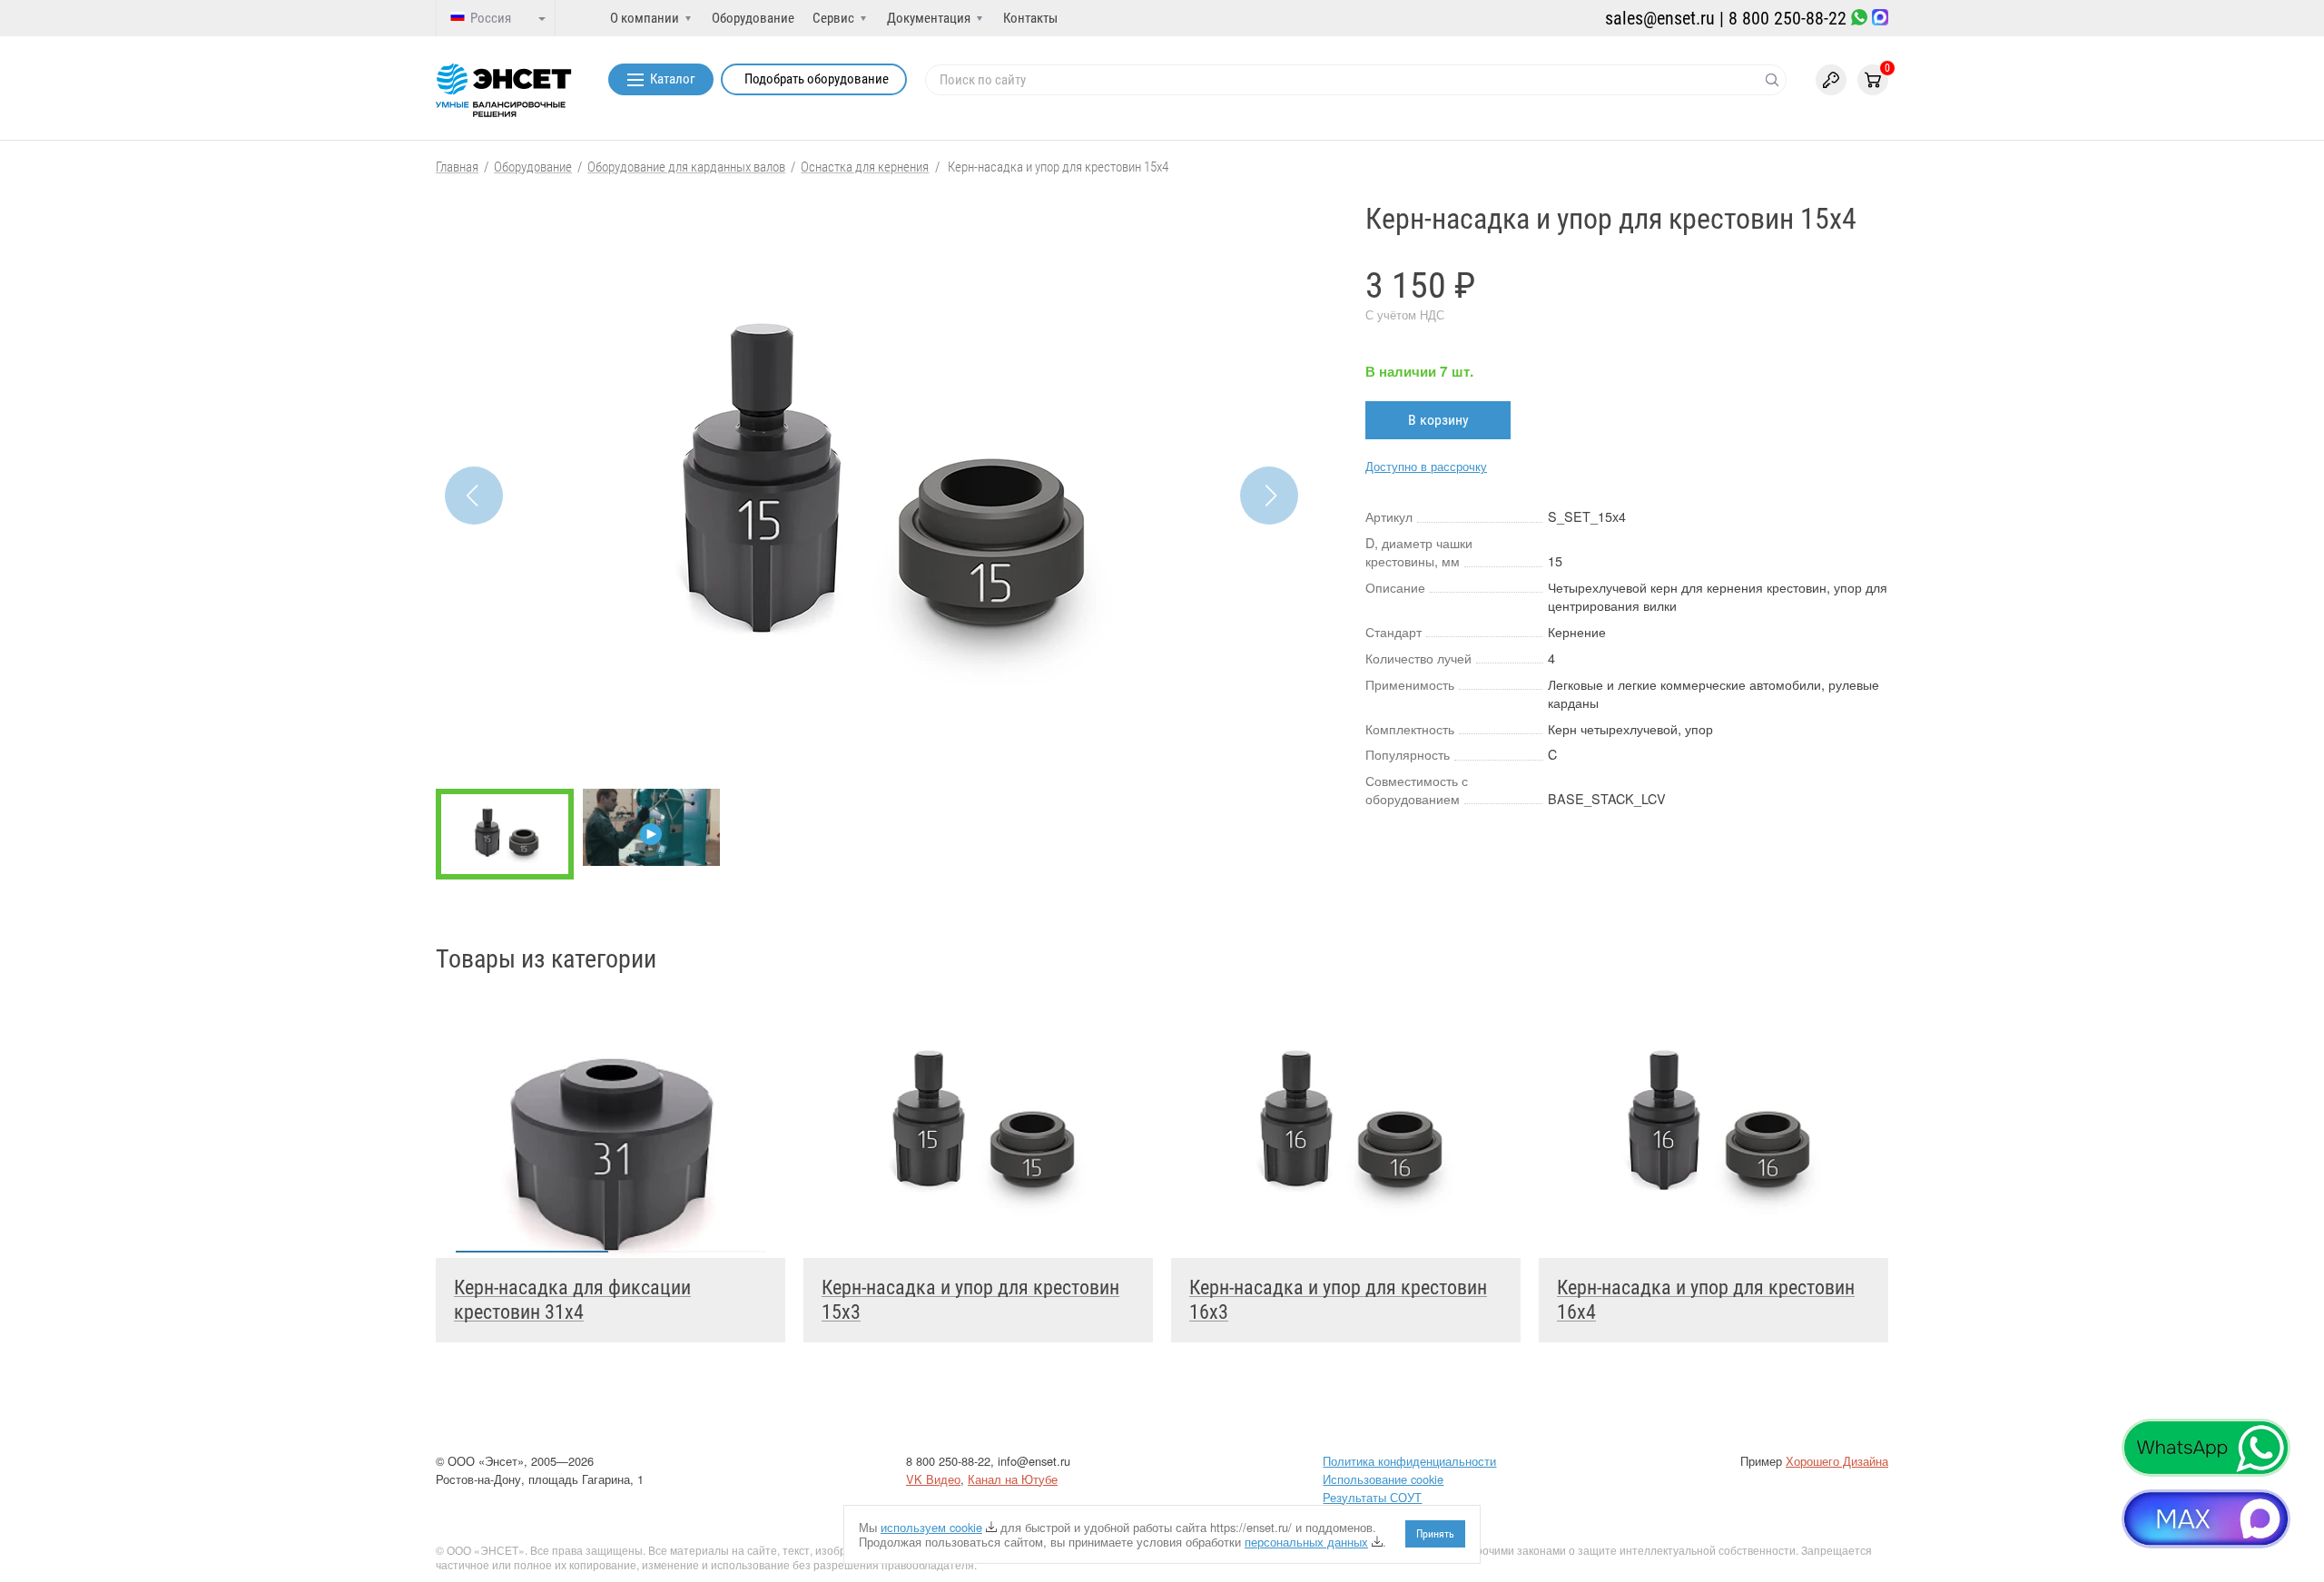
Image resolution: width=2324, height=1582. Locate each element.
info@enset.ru (1034, 1461)
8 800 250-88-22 (1787, 18)
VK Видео (933, 1479)
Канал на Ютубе (1013, 1479)
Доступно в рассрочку (1426, 466)
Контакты (1030, 18)
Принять (1435, 1534)
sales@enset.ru (1660, 18)
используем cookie (931, 1527)
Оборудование (753, 18)
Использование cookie (1383, 1479)
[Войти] (1831, 80)
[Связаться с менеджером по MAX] (1880, 19)
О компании (645, 18)
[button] (1269, 496)
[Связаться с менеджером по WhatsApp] (1859, 19)
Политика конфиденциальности (1409, 1461)
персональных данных (1306, 1542)
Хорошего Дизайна (1837, 1461)
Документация (929, 18)
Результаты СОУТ (1372, 1497)
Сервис (833, 18)
